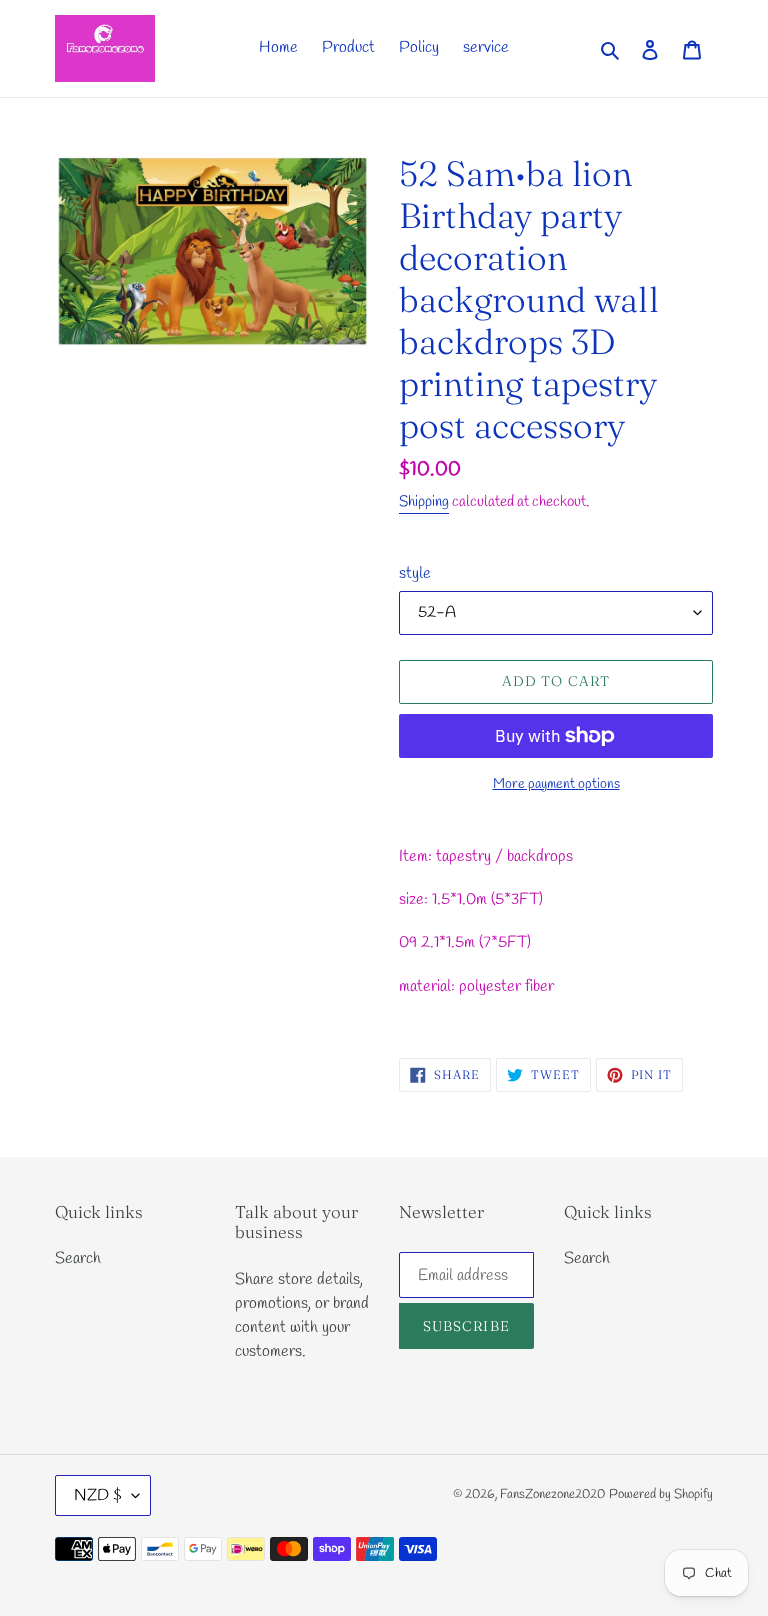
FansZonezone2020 (552, 1494)
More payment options (556, 784)
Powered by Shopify (661, 1494)
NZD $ (98, 1495)
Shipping (424, 502)
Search (78, 1258)
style (415, 573)
